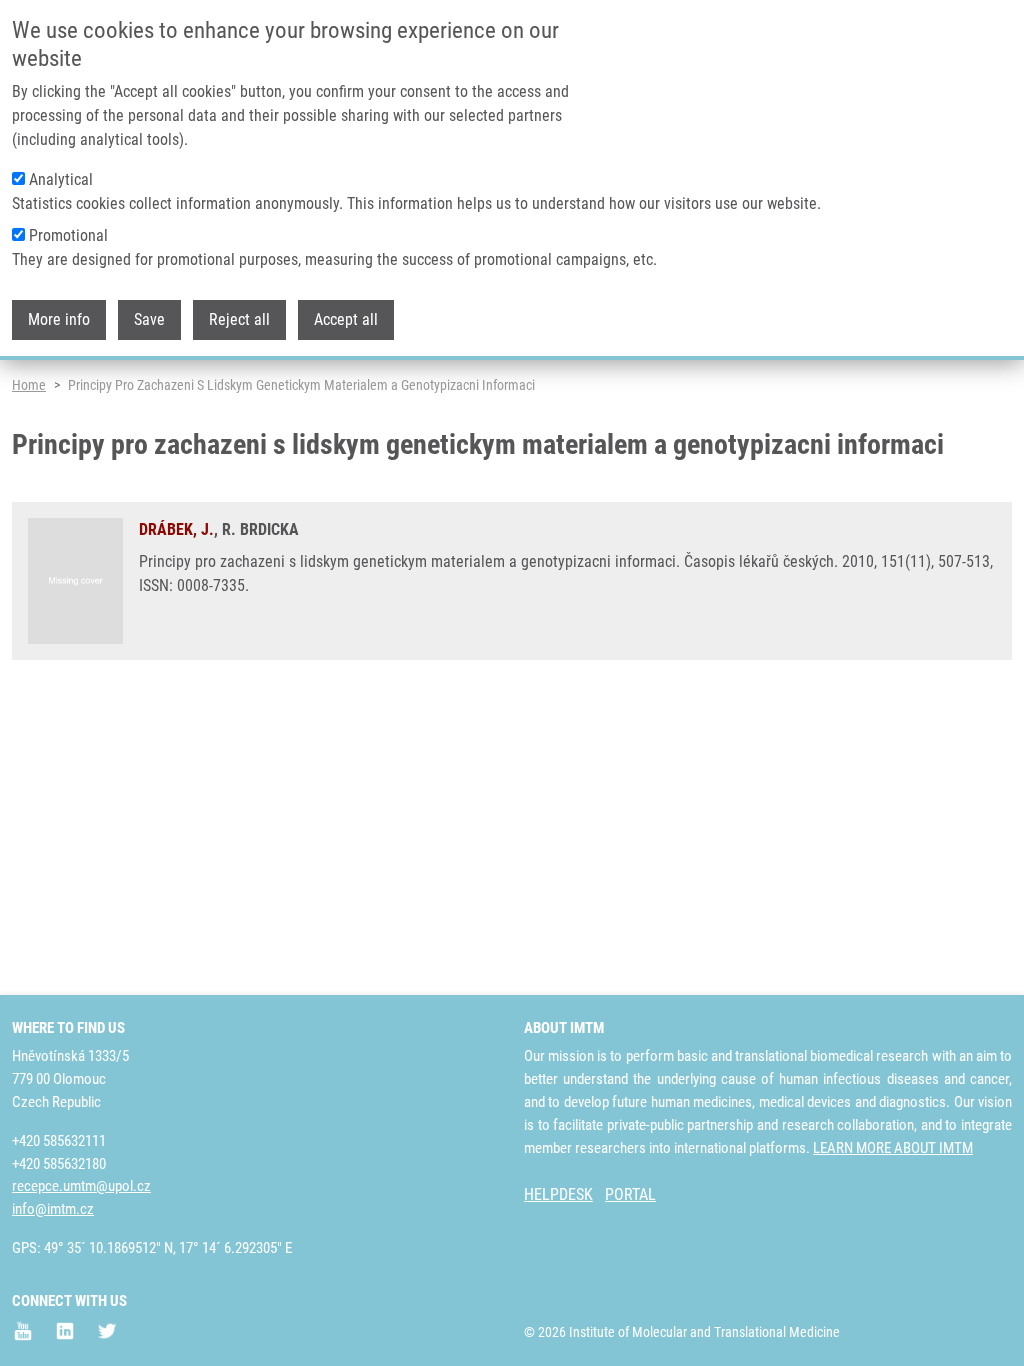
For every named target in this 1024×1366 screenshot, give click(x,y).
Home (29, 385)
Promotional (68, 235)
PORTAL (630, 1194)
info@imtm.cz (53, 1209)
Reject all (239, 319)
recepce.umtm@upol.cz (81, 1186)
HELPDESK (558, 1194)
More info (59, 319)
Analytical (61, 179)
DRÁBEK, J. (176, 529)
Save (149, 319)
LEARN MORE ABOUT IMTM (893, 1148)
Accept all (346, 319)
